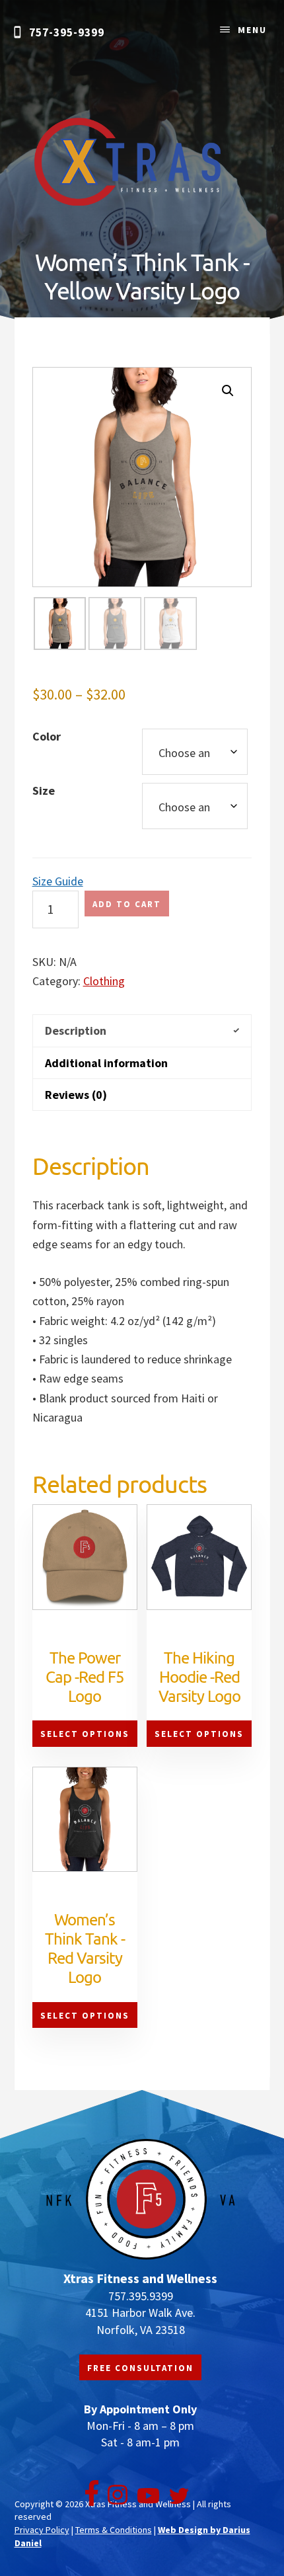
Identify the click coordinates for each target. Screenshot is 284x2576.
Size (44, 790)
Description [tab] (76, 1030)
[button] (228, 391)
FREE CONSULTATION (140, 2368)
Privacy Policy (42, 2530)
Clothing (104, 981)
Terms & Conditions (114, 2530)
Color (47, 736)
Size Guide (58, 881)
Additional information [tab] (106, 1063)
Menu (252, 30)
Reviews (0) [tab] (76, 1095)
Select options (85, 1734)
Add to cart (127, 904)
